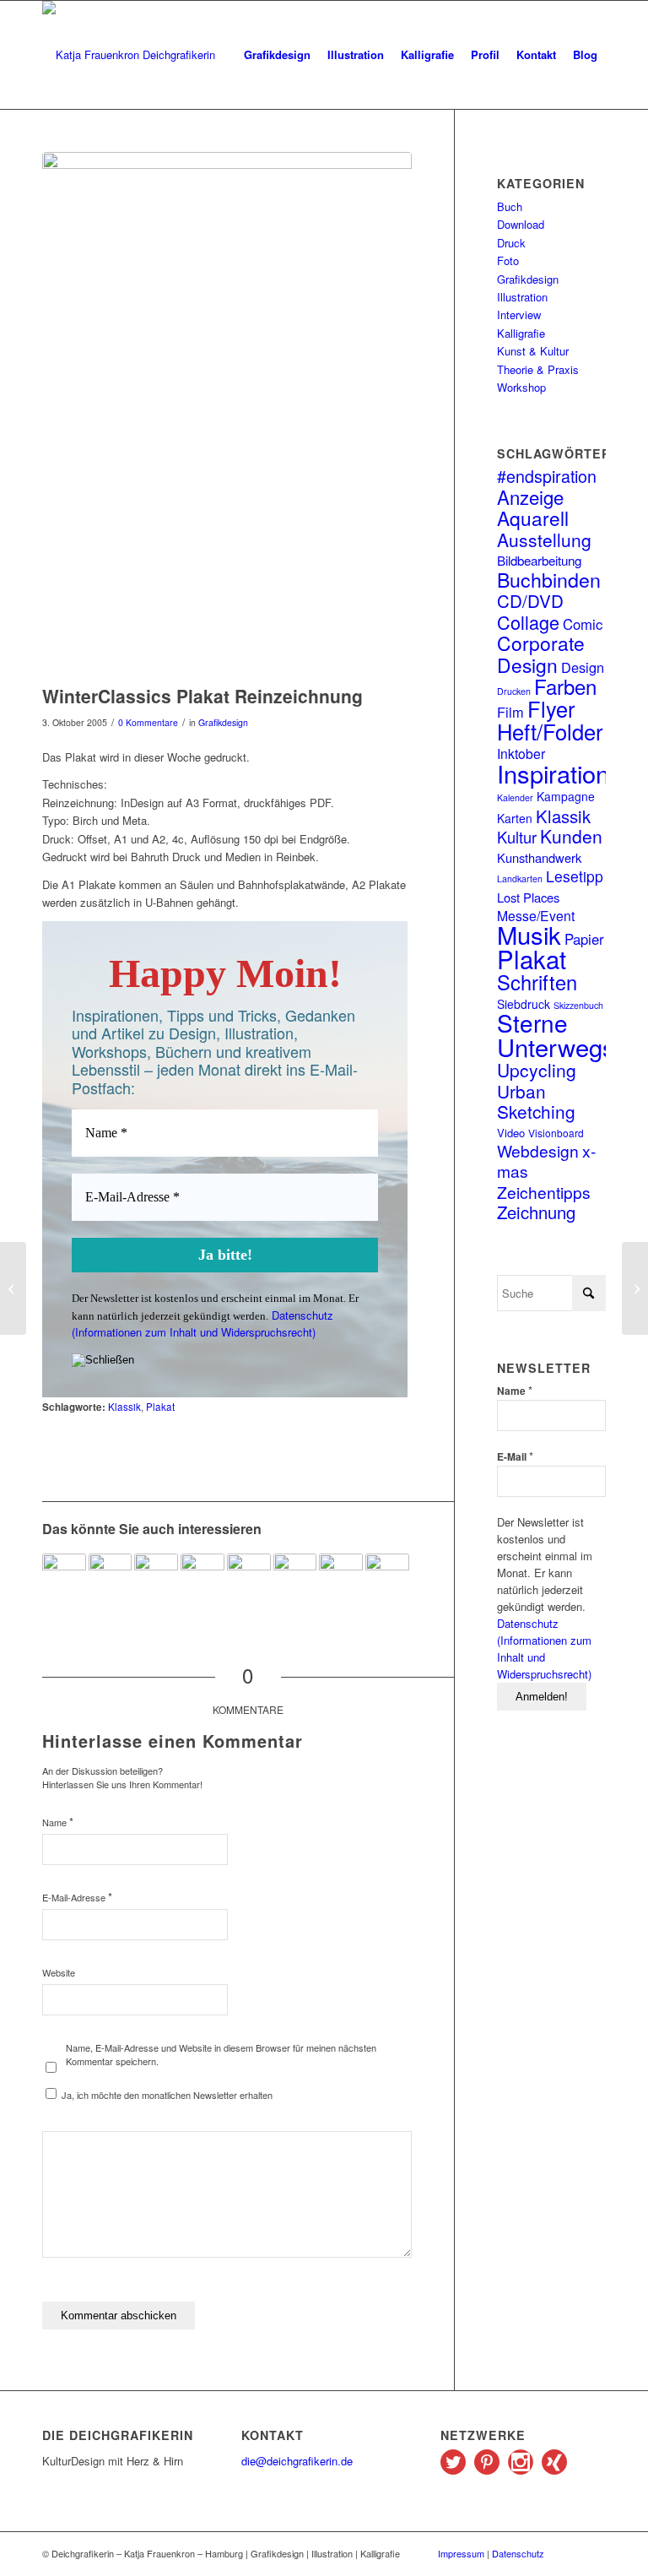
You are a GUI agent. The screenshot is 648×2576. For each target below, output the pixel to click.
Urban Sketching (536, 1101)
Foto (508, 260)
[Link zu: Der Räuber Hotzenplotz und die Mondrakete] (202, 1575)
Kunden (571, 836)
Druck (511, 243)
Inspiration (553, 773)
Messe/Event (536, 915)
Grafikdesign (223, 722)
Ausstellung (544, 540)
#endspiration (547, 476)
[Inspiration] (635, 1288)
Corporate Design (541, 653)
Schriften (537, 982)
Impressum (461, 2553)
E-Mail (515, 1456)
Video (511, 1133)
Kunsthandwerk (539, 857)
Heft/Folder (550, 731)
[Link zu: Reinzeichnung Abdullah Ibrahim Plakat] (295, 1575)
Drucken (514, 691)
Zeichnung (536, 1212)
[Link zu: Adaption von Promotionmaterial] (64, 1575)
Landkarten (520, 879)
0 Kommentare (148, 722)
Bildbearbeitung (539, 560)
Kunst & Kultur (533, 351)
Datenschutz (518, 2553)
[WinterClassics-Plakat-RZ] (227, 414)
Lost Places (528, 897)
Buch (510, 206)
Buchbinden (549, 579)
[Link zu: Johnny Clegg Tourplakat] (249, 1575)
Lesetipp (575, 876)
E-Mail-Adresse (77, 1897)
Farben (565, 686)
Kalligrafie (521, 333)
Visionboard (556, 1133)
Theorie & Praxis (538, 369)
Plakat (160, 1407)
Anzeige (530, 496)
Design (583, 667)
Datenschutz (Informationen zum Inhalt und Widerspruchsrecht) (202, 1324)
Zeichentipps (544, 1192)
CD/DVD (530, 600)
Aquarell (533, 518)
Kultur (517, 837)
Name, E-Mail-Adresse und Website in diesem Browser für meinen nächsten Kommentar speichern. (221, 2055)
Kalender (515, 797)
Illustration (522, 297)
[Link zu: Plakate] (387, 1572)
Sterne (532, 1022)
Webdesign (538, 1150)
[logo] (129, 55)
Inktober (521, 753)
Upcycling (537, 1070)
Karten (515, 818)
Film (510, 712)
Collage (528, 622)
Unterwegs (556, 1046)
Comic (583, 624)
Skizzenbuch (578, 1005)
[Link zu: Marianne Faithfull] (341, 1575)
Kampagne (566, 796)
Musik (529, 934)
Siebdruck (524, 1004)
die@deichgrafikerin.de (297, 2461)
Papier (584, 939)
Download (521, 224)
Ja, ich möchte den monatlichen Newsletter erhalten (166, 2095)
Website (59, 1972)
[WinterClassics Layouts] (13, 1288)
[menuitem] (277, 55)
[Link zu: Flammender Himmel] (111, 1575)
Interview (519, 315)
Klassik (124, 1407)
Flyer (551, 708)
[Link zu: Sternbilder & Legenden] (156, 1575)
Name (58, 1822)
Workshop (521, 387)
